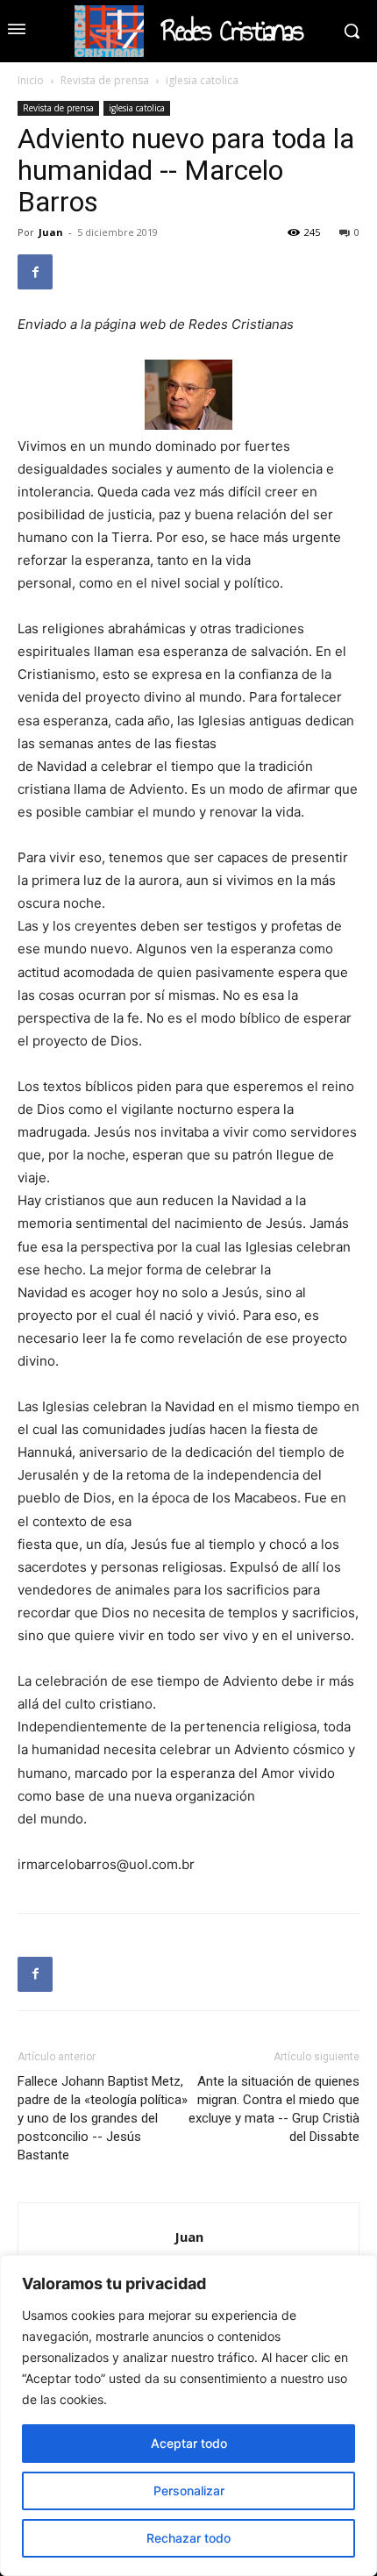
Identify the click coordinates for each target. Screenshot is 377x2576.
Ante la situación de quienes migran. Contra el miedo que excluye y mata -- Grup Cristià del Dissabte (274, 2109)
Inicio (31, 80)
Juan (51, 232)
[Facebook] (35, 272)
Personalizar (189, 2490)
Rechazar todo (188, 2538)
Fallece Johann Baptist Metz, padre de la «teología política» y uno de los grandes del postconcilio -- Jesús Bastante (103, 2118)
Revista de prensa (105, 80)
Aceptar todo (189, 2443)
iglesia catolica (202, 80)
